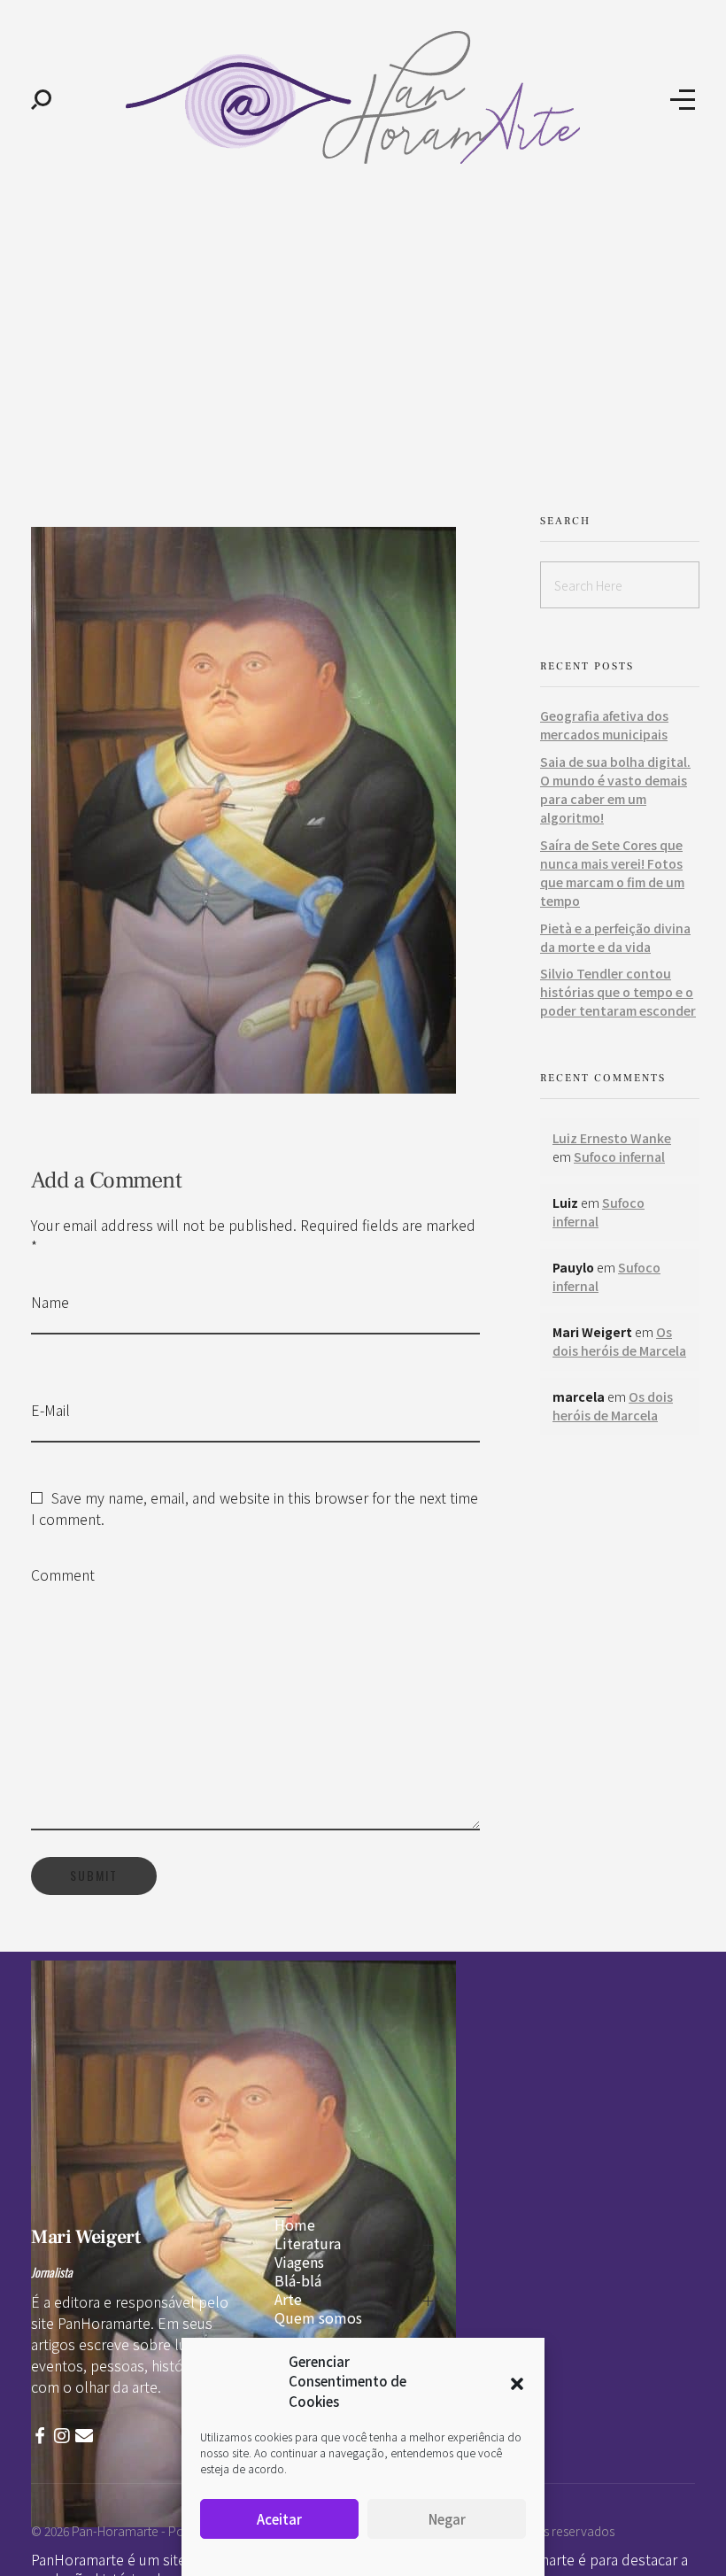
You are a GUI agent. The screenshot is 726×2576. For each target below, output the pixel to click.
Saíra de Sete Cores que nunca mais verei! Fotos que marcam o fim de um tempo (612, 873)
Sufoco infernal (619, 1156)
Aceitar (279, 2519)
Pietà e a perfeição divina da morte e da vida (615, 937)
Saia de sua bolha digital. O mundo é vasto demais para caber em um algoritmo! (615, 789)
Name (50, 1302)
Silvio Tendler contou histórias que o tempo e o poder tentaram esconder (618, 992)
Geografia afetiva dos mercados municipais (604, 725)
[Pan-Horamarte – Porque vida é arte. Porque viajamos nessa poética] (361, 97)
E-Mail (50, 1410)
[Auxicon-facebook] (40, 2436)
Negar (447, 2519)
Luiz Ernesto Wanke (612, 1138)
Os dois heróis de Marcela (619, 1341)
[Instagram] (62, 2436)
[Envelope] (84, 2436)
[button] (517, 2381)
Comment (63, 1574)
